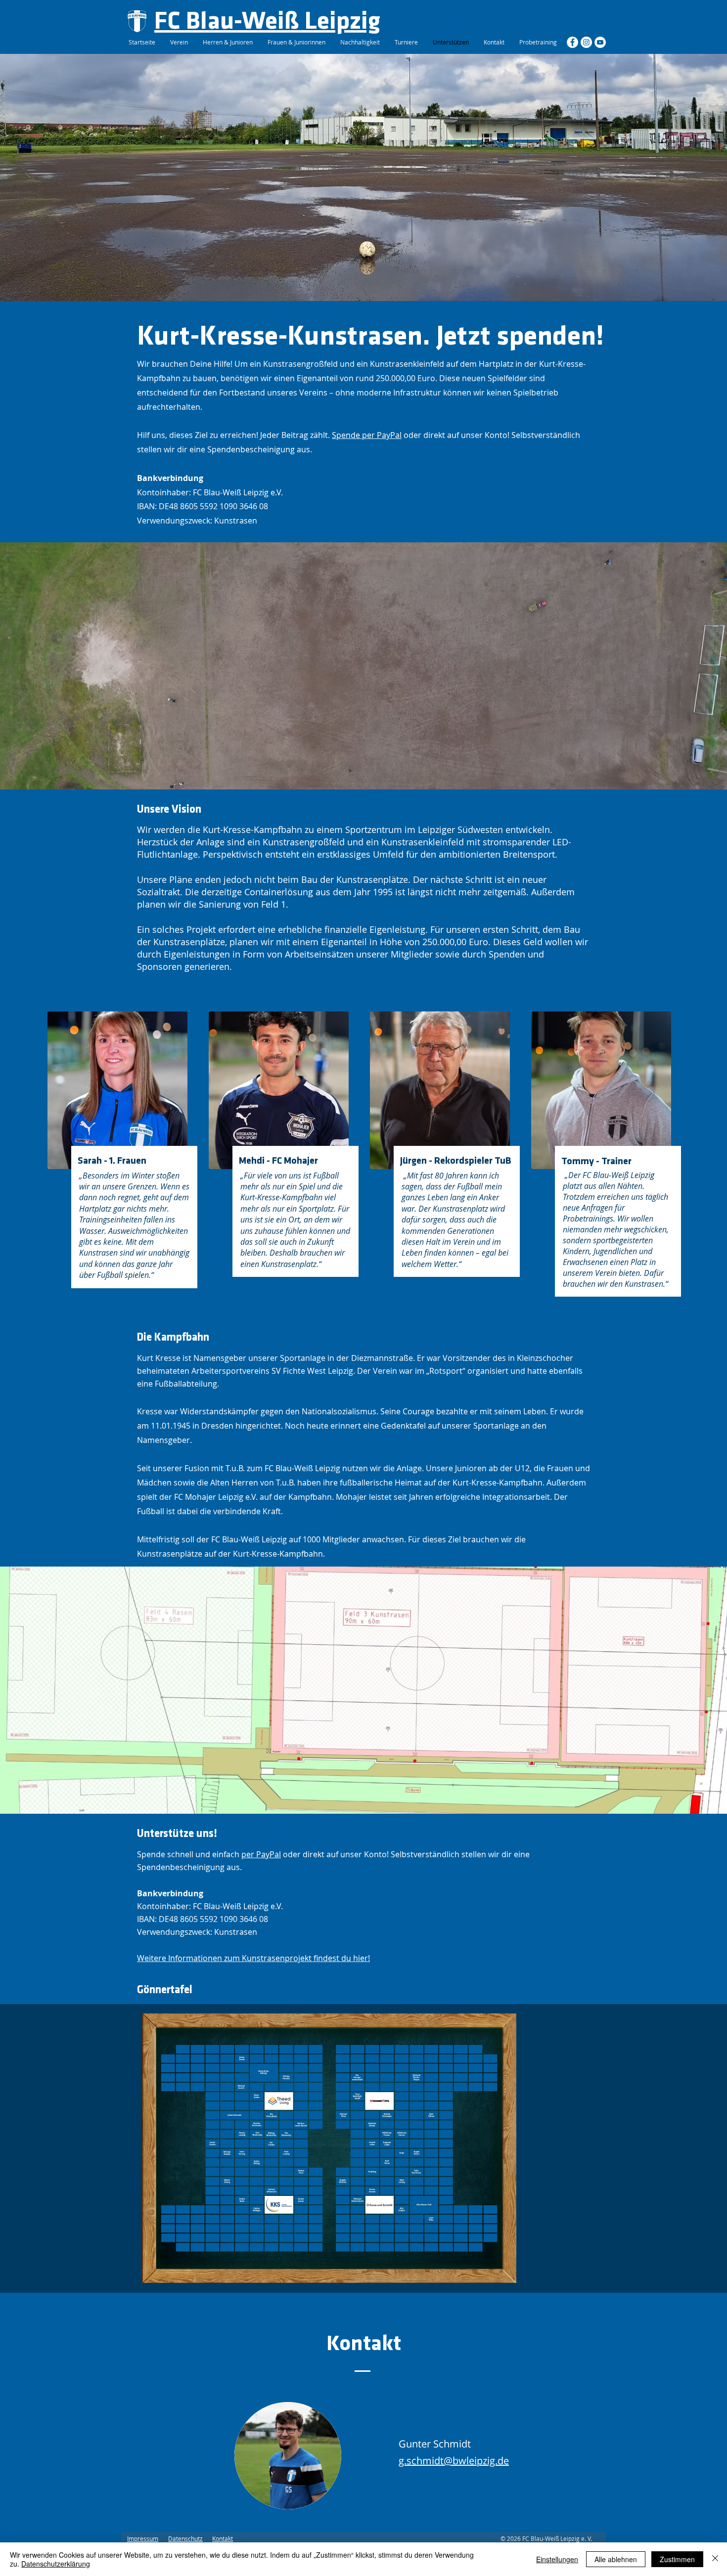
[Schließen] (715, 2559)
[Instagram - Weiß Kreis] (586, 42)
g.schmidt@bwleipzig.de (454, 2461)
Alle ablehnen (616, 2559)
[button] (329, 2148)
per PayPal (261, 1854)
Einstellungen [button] (557, 2559)
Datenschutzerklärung (56, 2564)
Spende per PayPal (367, 435)
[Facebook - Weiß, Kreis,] (572, 42)
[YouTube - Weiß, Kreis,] (600, 42)
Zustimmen (677, 2559)
